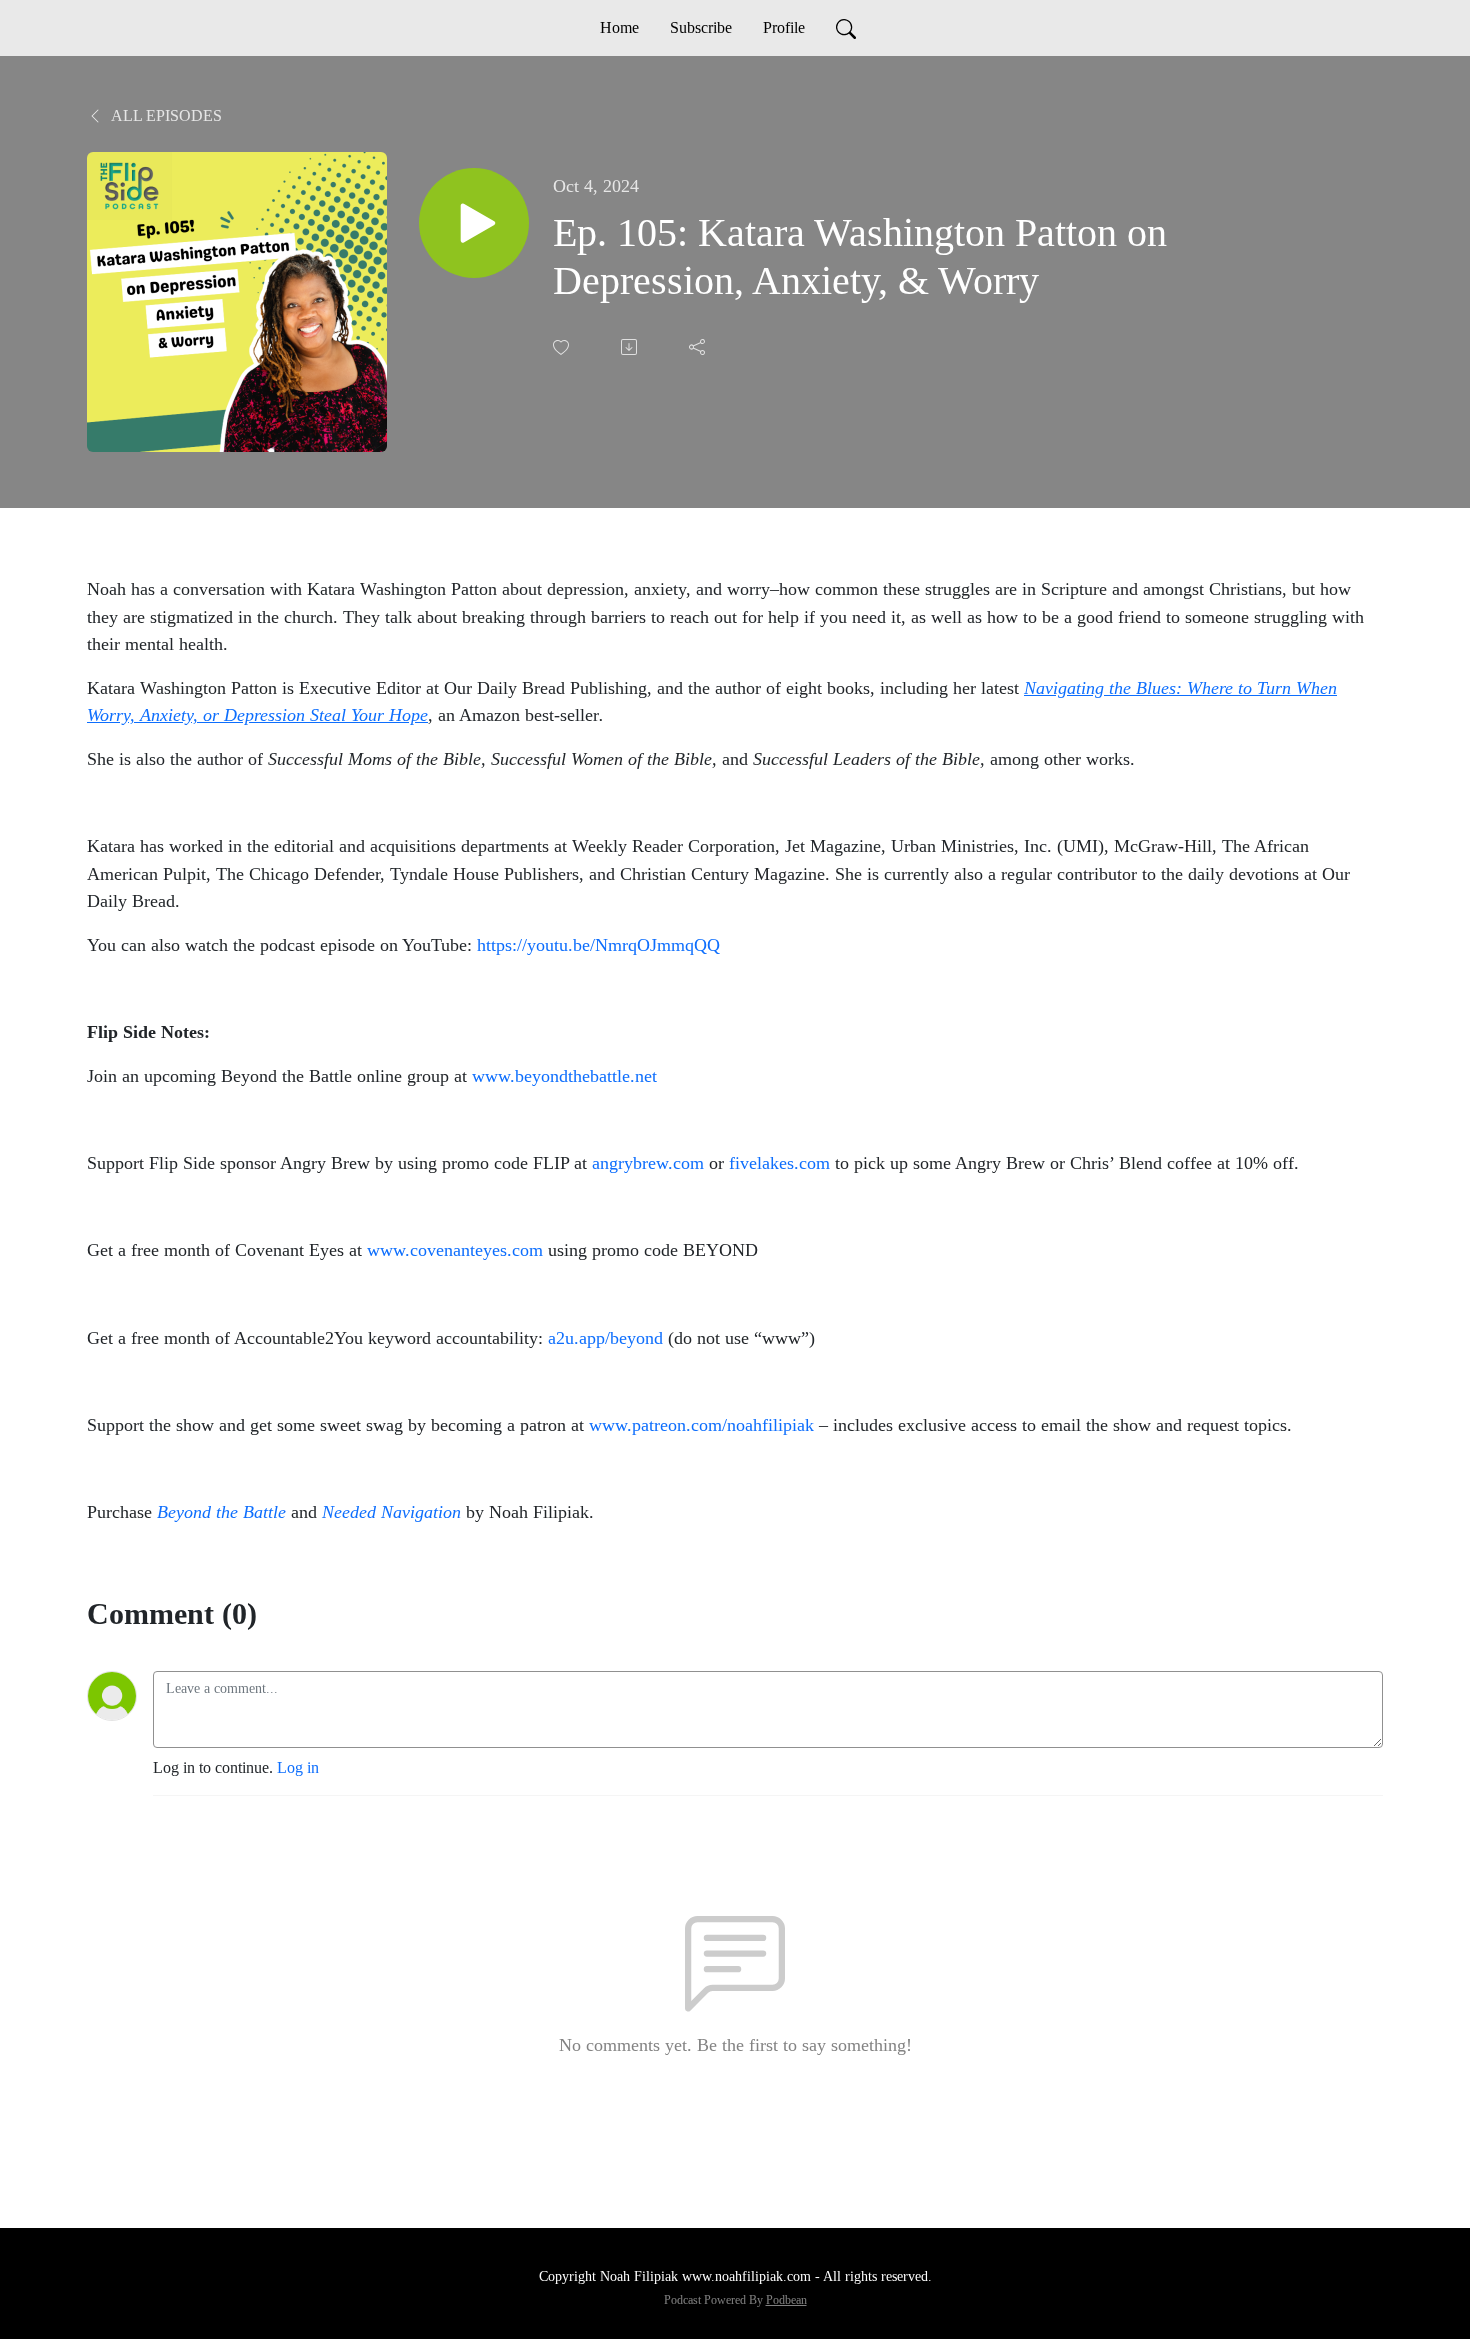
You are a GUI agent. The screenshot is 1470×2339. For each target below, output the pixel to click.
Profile (784, 27)
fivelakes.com (779, 1163)
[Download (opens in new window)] (631, 347)
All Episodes (165, 115)
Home (619, 27)
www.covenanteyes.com (455, 1250)
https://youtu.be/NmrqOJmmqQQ (598, 945)
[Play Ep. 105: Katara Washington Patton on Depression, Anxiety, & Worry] (474, 223)
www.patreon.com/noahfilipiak (701, 1425)
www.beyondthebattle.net (564, 1076)
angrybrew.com (648, 1163)
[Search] (846, 28)
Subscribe (701, 27)
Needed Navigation (391, 1512)
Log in (298, 1767)
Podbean (786, 2300)
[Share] (699, 347)
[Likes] (563, 347)
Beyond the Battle (221, 1512)
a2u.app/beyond (605, 1338)
